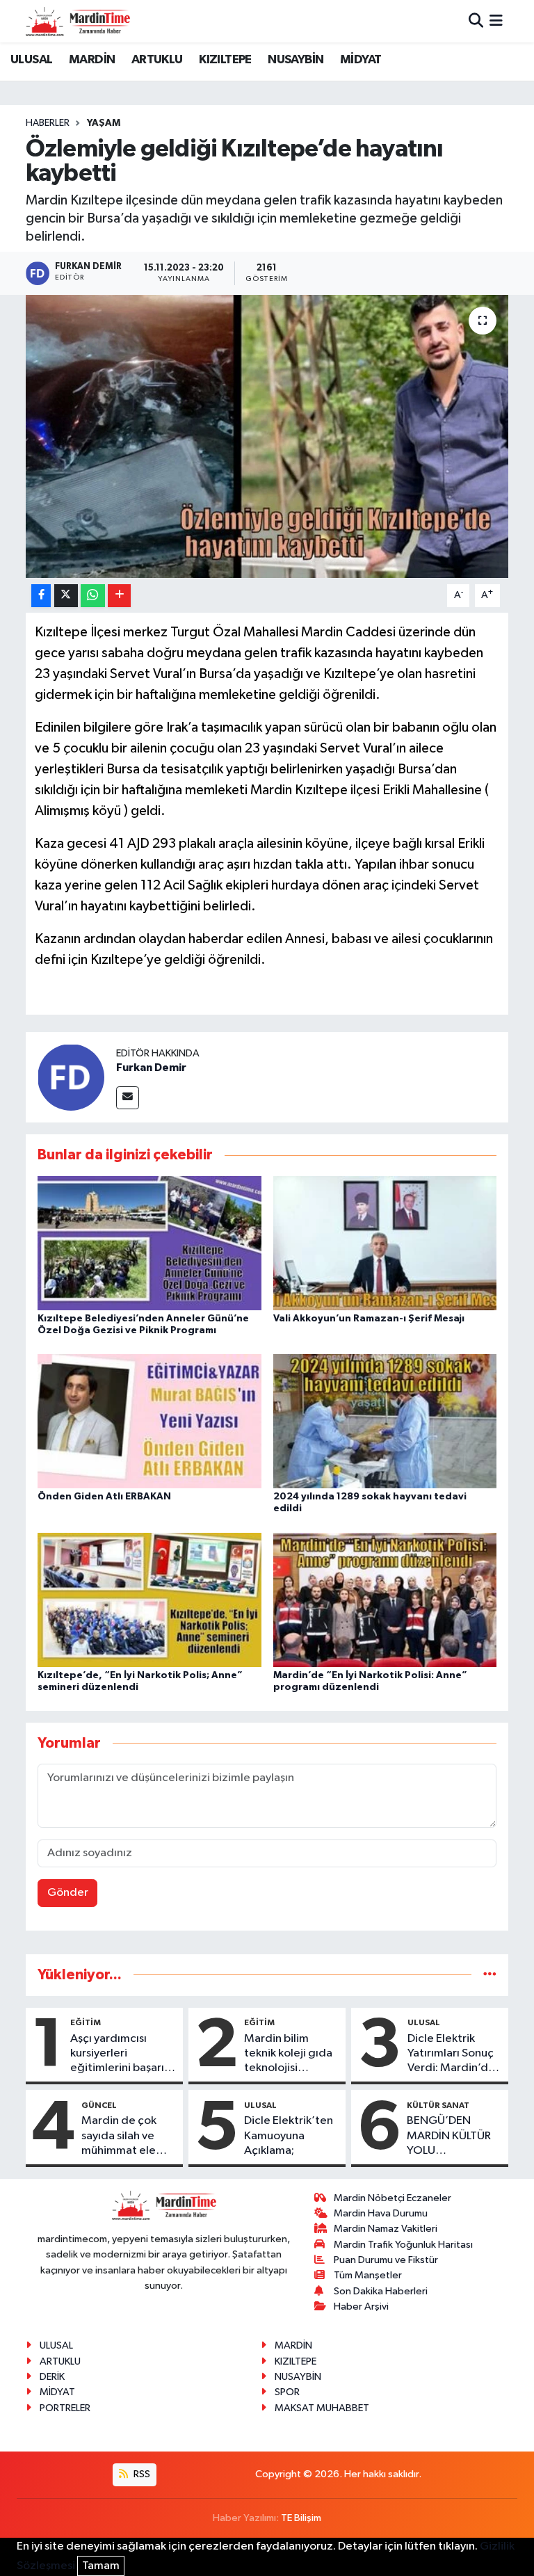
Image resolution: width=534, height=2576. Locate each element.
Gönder (68, 1893)
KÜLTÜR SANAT (438, 2105)
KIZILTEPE (225, 60)
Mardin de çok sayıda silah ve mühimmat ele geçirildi (119, 2136)
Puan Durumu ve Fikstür (386, 2260)
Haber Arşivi (361, 2307)
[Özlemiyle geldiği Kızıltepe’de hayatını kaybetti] (267, 436)
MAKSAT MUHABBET (322, 2408)
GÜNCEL (99, 2105)
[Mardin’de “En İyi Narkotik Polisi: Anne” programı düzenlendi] (385, 1599)
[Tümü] (490, 1975)
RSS (141, 2474)
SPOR (287, 2392)
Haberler (48, 123)
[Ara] (476, 21)
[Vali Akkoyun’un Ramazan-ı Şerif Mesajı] (385, 1242)
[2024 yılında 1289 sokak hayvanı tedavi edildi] (385, 1421)
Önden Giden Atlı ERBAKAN (104, 1497)
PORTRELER (65, 2408)
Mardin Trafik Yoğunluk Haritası (403, 2245)
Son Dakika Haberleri (381, 2291)
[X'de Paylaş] (66, 596)
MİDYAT (361, 60)
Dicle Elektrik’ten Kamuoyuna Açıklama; (289, 2136)
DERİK (52, 2377)
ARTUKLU (157, 60)
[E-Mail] (128, 1098)
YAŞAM (104, 123)
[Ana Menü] (496, 21)
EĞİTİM (86, 2022)
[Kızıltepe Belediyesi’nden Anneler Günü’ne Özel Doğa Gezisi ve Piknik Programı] (149, 1242)
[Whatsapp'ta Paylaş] (93, 596)
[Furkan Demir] (71, 1077)
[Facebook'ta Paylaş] (41, 596)
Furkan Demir (151, 1068)
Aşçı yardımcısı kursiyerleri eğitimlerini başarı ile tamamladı (117, 2054)
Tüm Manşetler (368, 2275)
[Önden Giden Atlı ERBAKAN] (149, 1421)
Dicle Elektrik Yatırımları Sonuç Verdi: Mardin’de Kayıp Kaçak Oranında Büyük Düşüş (451, 2054)
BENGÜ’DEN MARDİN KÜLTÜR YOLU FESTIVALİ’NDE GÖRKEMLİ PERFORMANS (449, 2136)
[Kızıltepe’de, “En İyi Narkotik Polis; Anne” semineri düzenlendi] (149, 1599)
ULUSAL (31, 60)
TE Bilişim (301, 2518)
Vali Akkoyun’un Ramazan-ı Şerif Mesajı (369, 1319)
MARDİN (92, 60)
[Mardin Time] (78, 21)
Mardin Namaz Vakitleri (386, 2229)
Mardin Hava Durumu (381, 2213)
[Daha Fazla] (119, 596)
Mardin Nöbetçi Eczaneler (393, 2198)
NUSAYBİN (296, 60)
